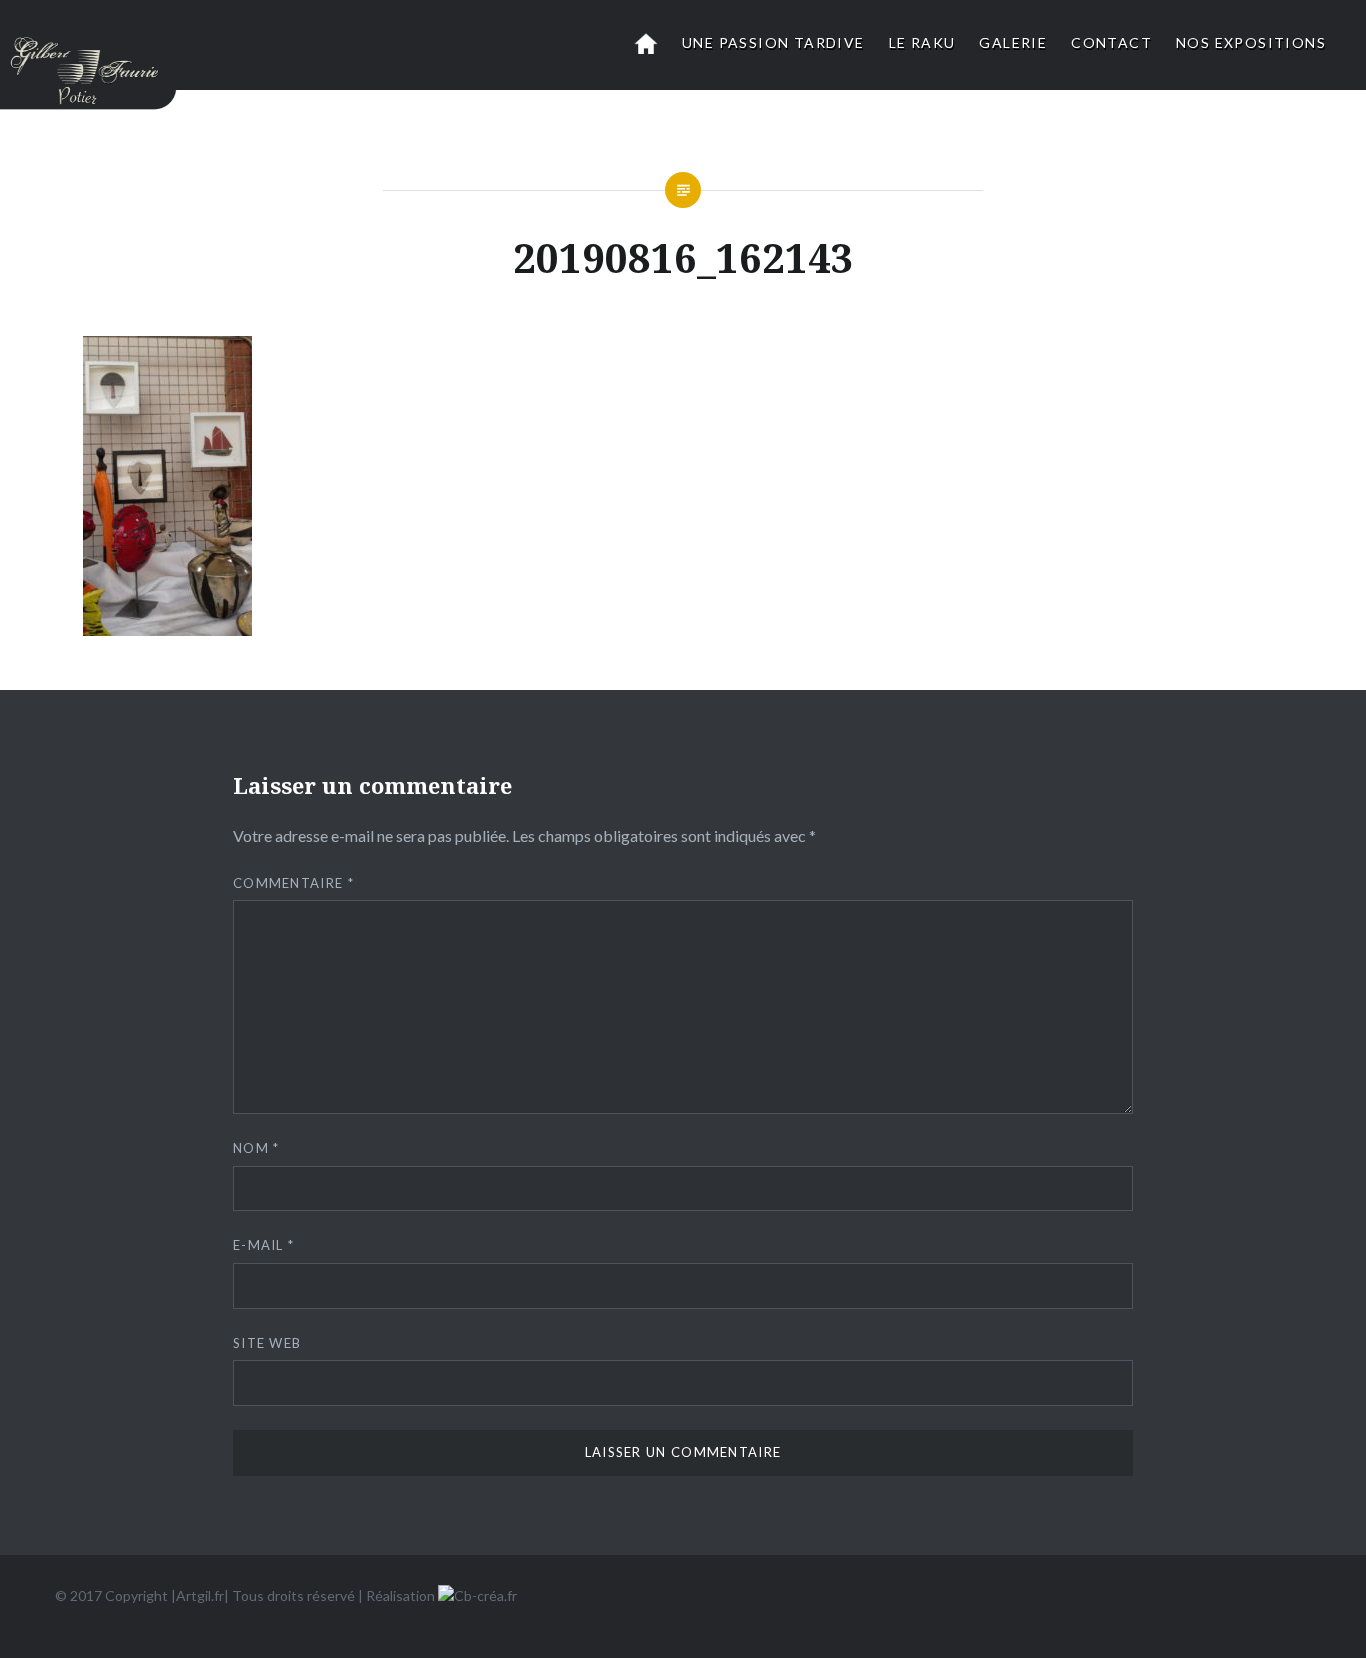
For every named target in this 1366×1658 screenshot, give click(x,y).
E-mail (263, 1245)
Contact (1111, 42)
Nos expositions (1251, 42)
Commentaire (293, 883)
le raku (922, 42)
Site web (267, 1343)
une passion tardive (773, 42)
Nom (256, 1148)
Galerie (1013, 42)
